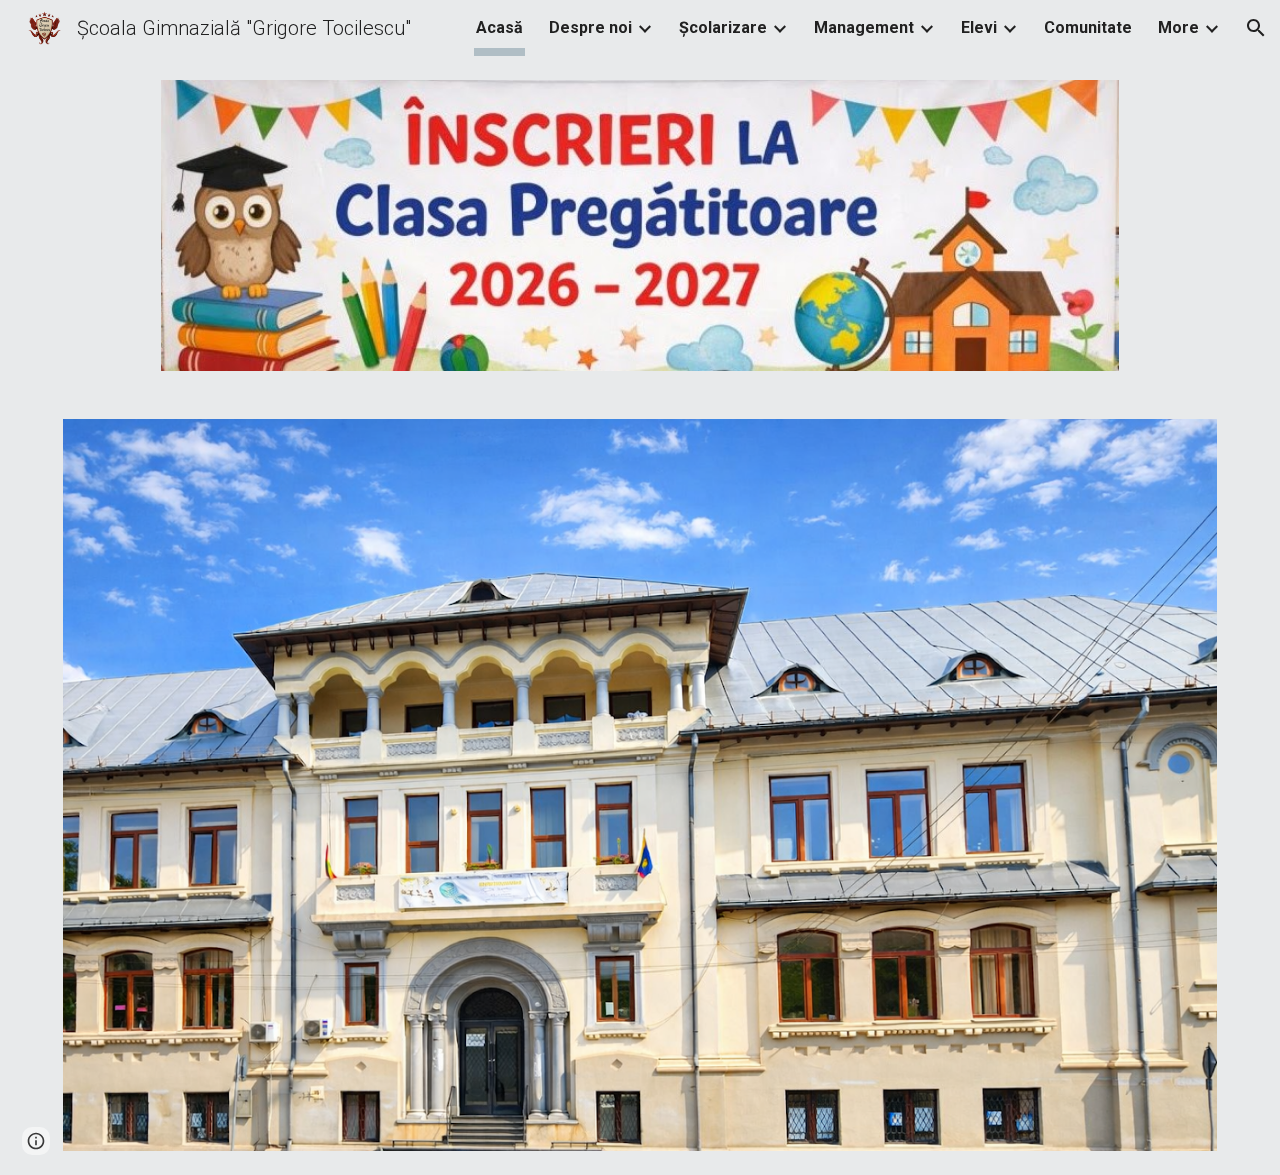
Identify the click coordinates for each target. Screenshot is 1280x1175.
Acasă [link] (499, 27)
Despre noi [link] (590, 27)
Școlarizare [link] (723, 27)
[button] (1256, 28)
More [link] (1178, 27)
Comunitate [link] (1088, 27)
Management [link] (864, 27)
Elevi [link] (979, 27)
